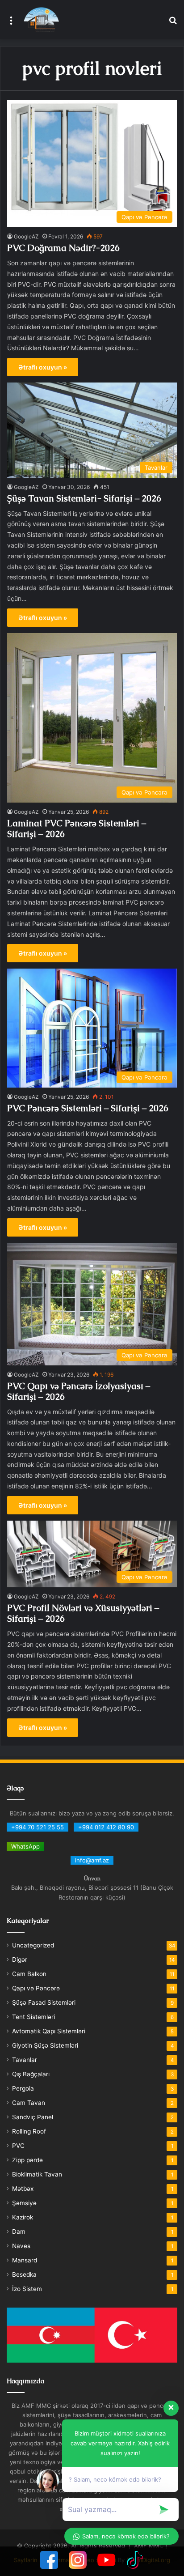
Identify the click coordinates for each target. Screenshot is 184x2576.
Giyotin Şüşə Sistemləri (45, 2045)
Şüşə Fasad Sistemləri (44, 2002)
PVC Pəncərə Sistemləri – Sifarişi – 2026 (88, 1108)
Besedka (24, 2274)
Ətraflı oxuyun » (43, 367)
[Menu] (11, 23)
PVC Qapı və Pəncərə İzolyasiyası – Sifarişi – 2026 (79, 1391)
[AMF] (41, 20)
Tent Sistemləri (33, 2017)
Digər (20, 1960)
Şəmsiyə (24, 2203)
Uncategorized (33, 1945)
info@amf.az (92, 1860)
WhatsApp (25, 1846)
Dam (19, 2232)
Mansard (25, 2260)
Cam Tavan (29, 2103)
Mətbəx (23, 2189)
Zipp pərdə (27, 2160)
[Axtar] (173, 23)
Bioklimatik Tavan (37, 2174)
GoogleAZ (26, 236)
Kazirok (23, 2217)
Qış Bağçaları (31, 2074)
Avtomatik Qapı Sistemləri (49, 2031)
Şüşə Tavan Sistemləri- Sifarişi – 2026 (84, 498)
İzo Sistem (27, 2289)
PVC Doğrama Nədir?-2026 (63, 248)
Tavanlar (25, 2060)
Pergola (23, 2088)
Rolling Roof (29, 2131)
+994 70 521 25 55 (38, 1827)
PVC (18, 2146)
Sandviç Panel (33, 2117)
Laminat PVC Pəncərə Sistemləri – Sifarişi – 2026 (77, 829)
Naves (21, 2246)
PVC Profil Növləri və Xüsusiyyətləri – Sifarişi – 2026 (83, 1613)
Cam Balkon (29, 1974)
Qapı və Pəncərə (36, 1988)
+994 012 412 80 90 (106, 1827)
